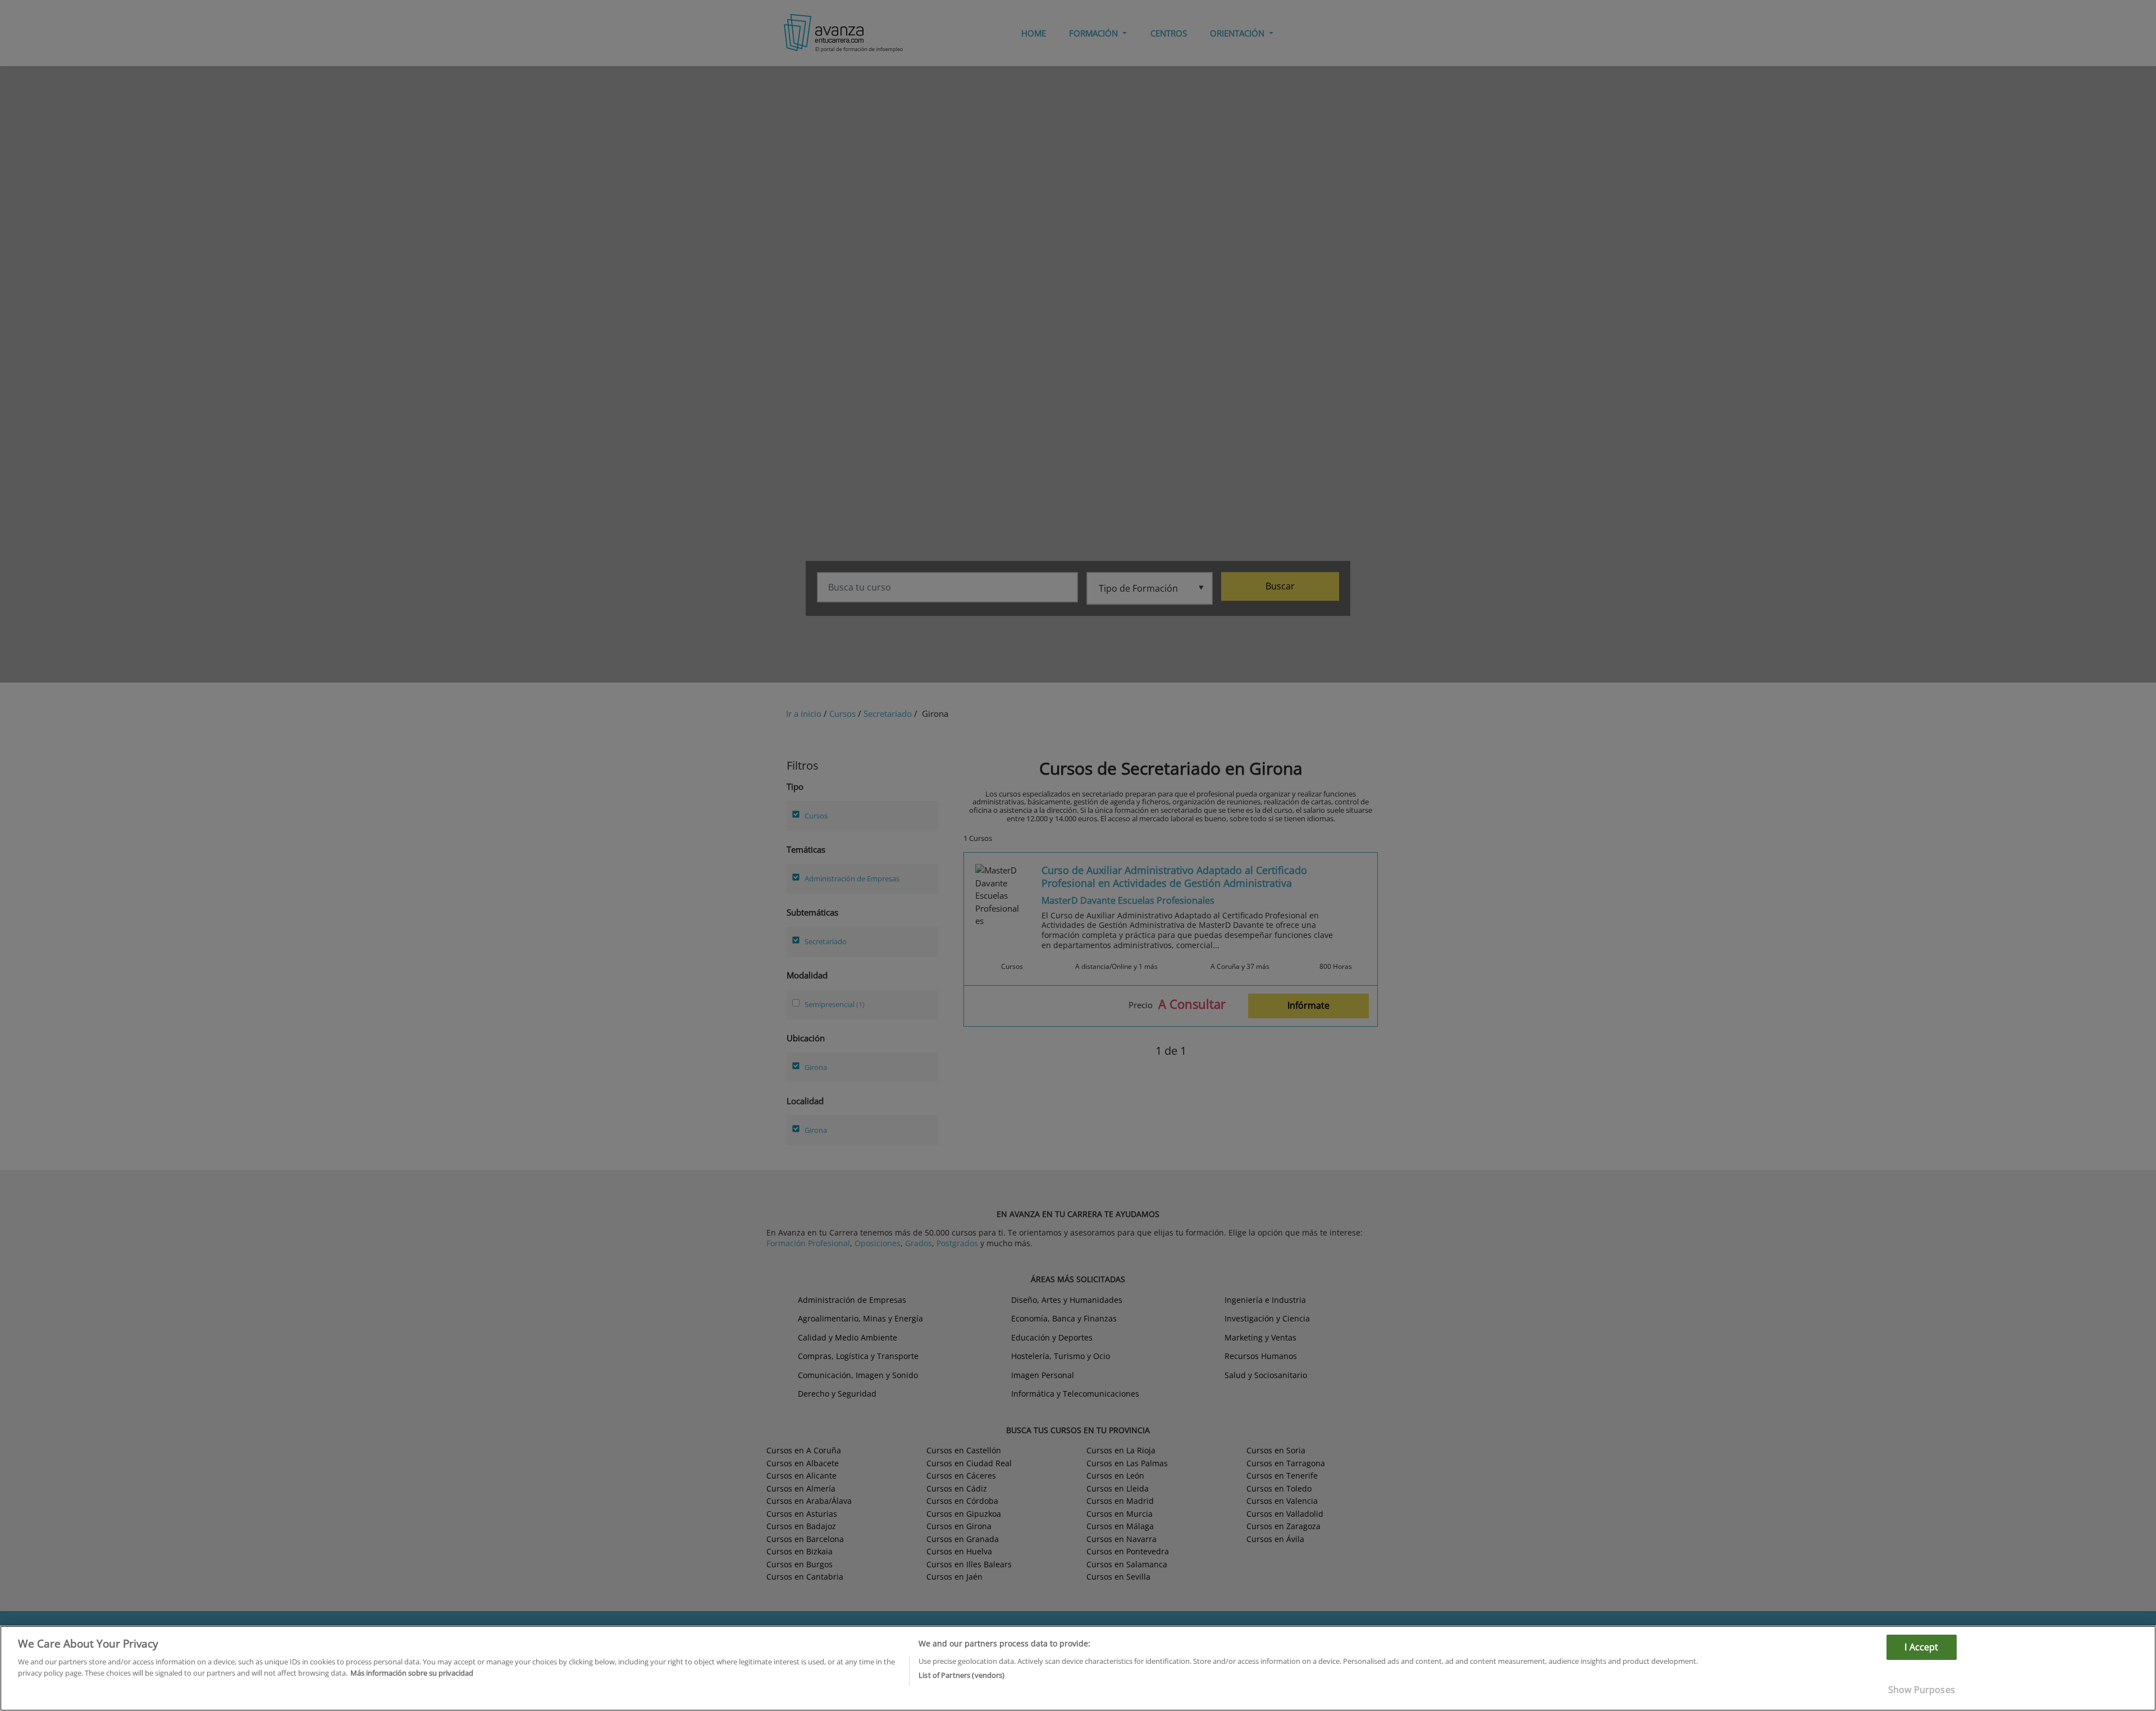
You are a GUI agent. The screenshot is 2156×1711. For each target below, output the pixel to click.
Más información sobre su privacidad (412, 1672)
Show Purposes (1922, 1690)
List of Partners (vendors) (961, 1675)
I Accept (1921, 1647)
